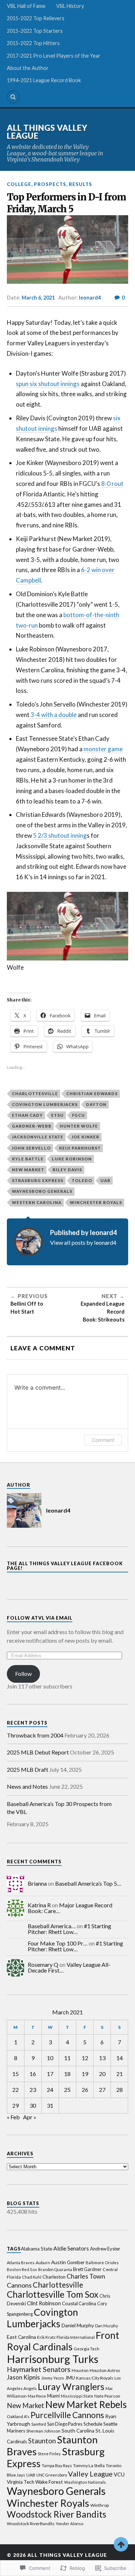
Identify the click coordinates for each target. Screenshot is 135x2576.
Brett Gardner (87, 2269)
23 (33, 2090)
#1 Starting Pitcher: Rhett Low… (69, 1929)
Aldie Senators (71, 2248)
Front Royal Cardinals (63, 2341)
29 (15, 2105)
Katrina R (39, 1905)
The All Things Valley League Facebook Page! (65, 1566)
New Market (28, 1170)
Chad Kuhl (32, 2277)
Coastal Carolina (79, 2303)
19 (85, 2074)
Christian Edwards (92, 1094)
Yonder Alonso (69, 2524)
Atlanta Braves (21, 2263)
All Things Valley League (47, 132)
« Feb (13, 2117)
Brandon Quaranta (55, 2269)
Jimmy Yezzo (53, 2378)
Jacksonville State (38, 1137)
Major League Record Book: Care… (70, 1908)
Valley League (90, 2474)
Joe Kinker (85, 1137)
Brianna (37, 1883)
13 (102, 2058)
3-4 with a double (54, 715)
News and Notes (27, 1786)
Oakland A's (18, 2416)
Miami (53, 2396)
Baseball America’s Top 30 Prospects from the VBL (59, 1808)
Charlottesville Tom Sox (53, 2294)
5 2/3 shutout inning (60, 835)
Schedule (93, 2424)
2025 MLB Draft (28, 1769)
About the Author (28, 68)
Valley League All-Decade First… (69, 1967)
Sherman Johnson (43, 2431)
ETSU (57, 1115)
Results (80, 184)
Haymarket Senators (39, 2369)
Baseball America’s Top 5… (88, 1883)
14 (120, 2058)
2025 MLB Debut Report (38, 1752)
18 (67, 2074)
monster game (103, 749)
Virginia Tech (21, 2482)
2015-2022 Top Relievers (36, 18)
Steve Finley (49, 2454)
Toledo (82, 1180)
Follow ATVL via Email (40, 1618)
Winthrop (100, 2505)
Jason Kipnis (23, 2377)
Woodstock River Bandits (57, 2514)
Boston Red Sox (22, 2269)
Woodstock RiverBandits (31, 2524)
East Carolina (21, 2337)
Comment (103, 1440)
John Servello (31, 1148)
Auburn (43, 2263)
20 (102, 2074)
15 (15, 2074)
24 (50, 2090)
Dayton (96, 1104)
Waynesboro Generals (42, 1191)
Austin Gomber (68, 2262)
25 (67, 2090)
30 (33, 2105)
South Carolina (78, 2431)
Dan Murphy (107, 2326)
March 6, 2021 (38, 298)
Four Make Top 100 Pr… (58, 1943)
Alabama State (37, 2249)
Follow (23, 1674)
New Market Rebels (86, 2404)
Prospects (50, 184)
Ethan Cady (27, 1115)
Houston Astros (105, 2370)
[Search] (13, 97)
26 (85, 2090)
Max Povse (37, 2396)
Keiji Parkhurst (80, 1148)
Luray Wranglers (71, 2386)
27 (102, 2090)
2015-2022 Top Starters (35, 31)
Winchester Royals (96, 1202)
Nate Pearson (107, 2396)
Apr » (30, 2117)
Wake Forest (49, 2482)
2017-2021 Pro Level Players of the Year (54, 56)
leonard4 (90, 298)
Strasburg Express (38, 1180)
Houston (80, 2370)
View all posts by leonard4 (83, 1242)
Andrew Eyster (105, 2249)
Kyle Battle (28, 1159)
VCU (119, 2475)
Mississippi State (77, 2396)
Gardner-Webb (32, 1126)
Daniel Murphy (78, 2325)
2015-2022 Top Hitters (33, 43)
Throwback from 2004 (35, 1735)
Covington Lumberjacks (45, 1104)
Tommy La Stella (89, 2466)
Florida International (76, 2337)
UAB (105, 1180)
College (19, 184)
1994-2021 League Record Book (44, 80)
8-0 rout (112, 484)
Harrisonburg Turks (53, 2359)
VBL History (70, 6)
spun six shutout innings (48, 384)
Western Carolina (37, 1202)
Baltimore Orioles (102, 2263)
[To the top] (121, 2544)
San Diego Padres (65, 2424)
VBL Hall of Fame (26, 6)
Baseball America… (52, 1926)
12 (85, 2058)
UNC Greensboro (52, 2475)
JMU (70, 2378)
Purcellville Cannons (67, 2415)
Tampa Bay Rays (57, 2466)
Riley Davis (67, 1170)
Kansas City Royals (95, 2378)
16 (33, 2074)
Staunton (42, 2441)
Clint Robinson (44, 2303)
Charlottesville (35, 1094)
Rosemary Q (43, 1964)
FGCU (78, 1115)
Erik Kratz (46, 2337)
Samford (39, 2424)
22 (15, 2090)
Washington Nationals (85, 2482)
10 (50, 2058)
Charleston (54, 2277)
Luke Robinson (72, 1159)
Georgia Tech (87, 2349)
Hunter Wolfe (79, 1126)
